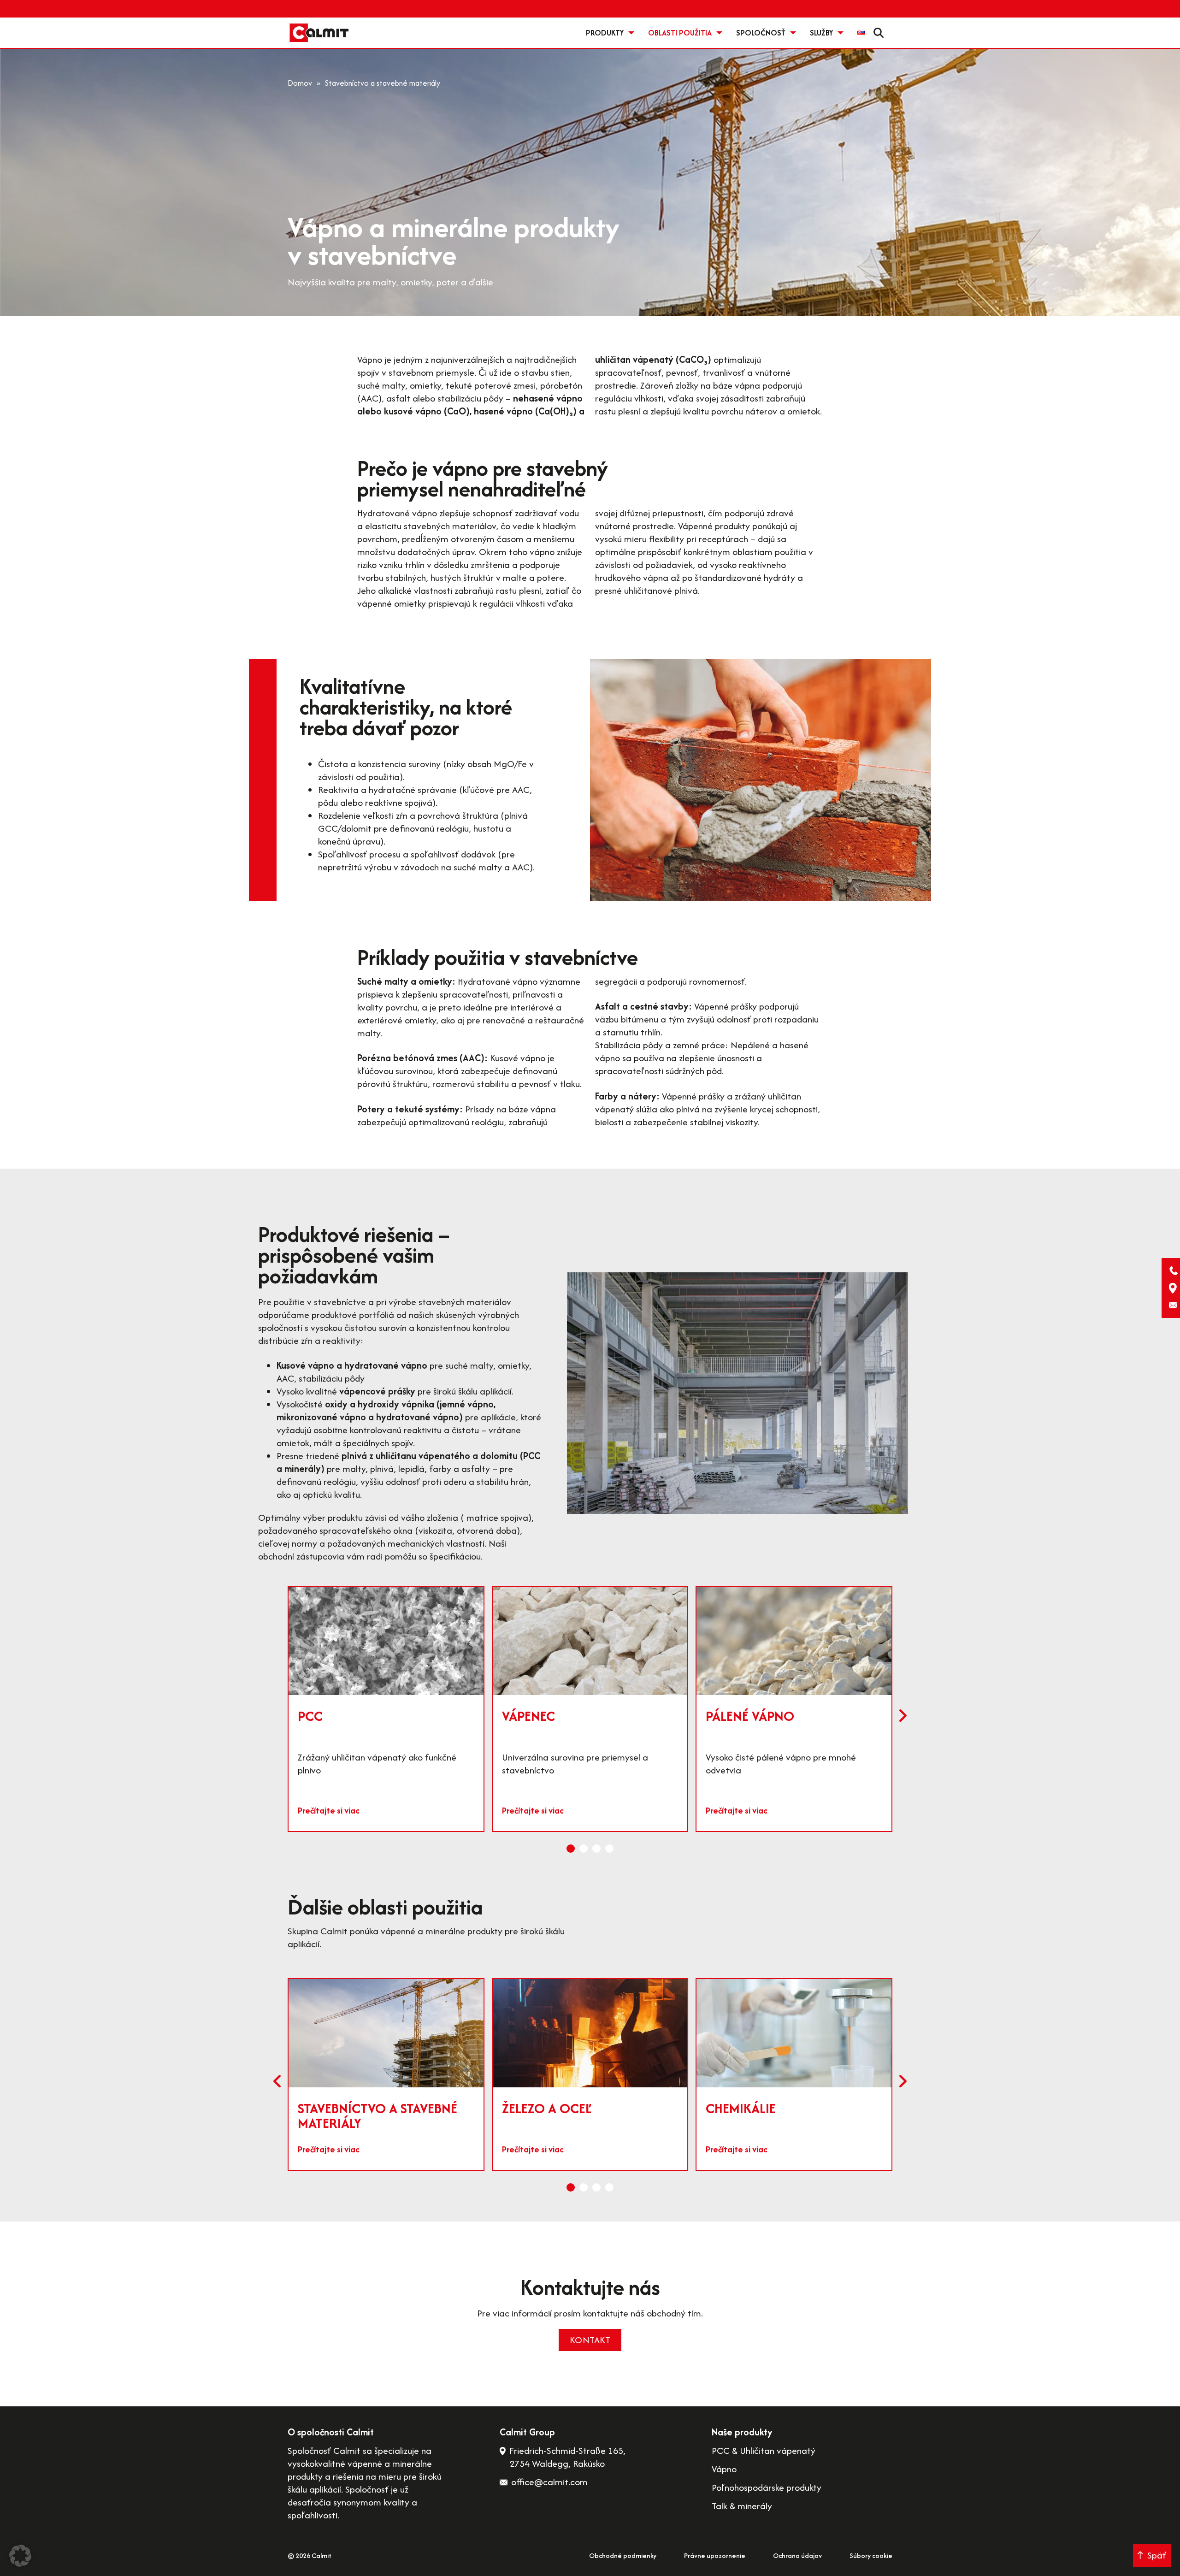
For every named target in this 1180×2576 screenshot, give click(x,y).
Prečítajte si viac (329, 1811)
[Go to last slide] (277, 2081)
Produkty (605, 33)
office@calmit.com (549, 2482)
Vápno (724, 2469)
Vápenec (528, 1716)
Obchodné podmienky (623, 2555)
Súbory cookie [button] (871, 2555)
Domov (300, 83)
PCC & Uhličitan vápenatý (764, 2451)
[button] (20, 2556)
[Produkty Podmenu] (631, 33)
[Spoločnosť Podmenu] (793, 33)
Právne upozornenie (715, 2555)
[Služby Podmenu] (841, 33)
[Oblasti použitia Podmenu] (719, 33)
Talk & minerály (742, 2506)
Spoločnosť (761, 33)
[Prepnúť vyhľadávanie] (879, 33)
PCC (310, 1716)
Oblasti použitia (680, 33)
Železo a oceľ (547, 2108)
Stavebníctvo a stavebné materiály (378, 2116)
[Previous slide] (277, 1716)
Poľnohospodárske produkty (767, 2487)
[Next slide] (903, 1716)
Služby (821, 33)
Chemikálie (741, 2108)
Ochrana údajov (797, 2555)
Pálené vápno (750, 1716)
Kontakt (590, 2340)
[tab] (571, 1849)
